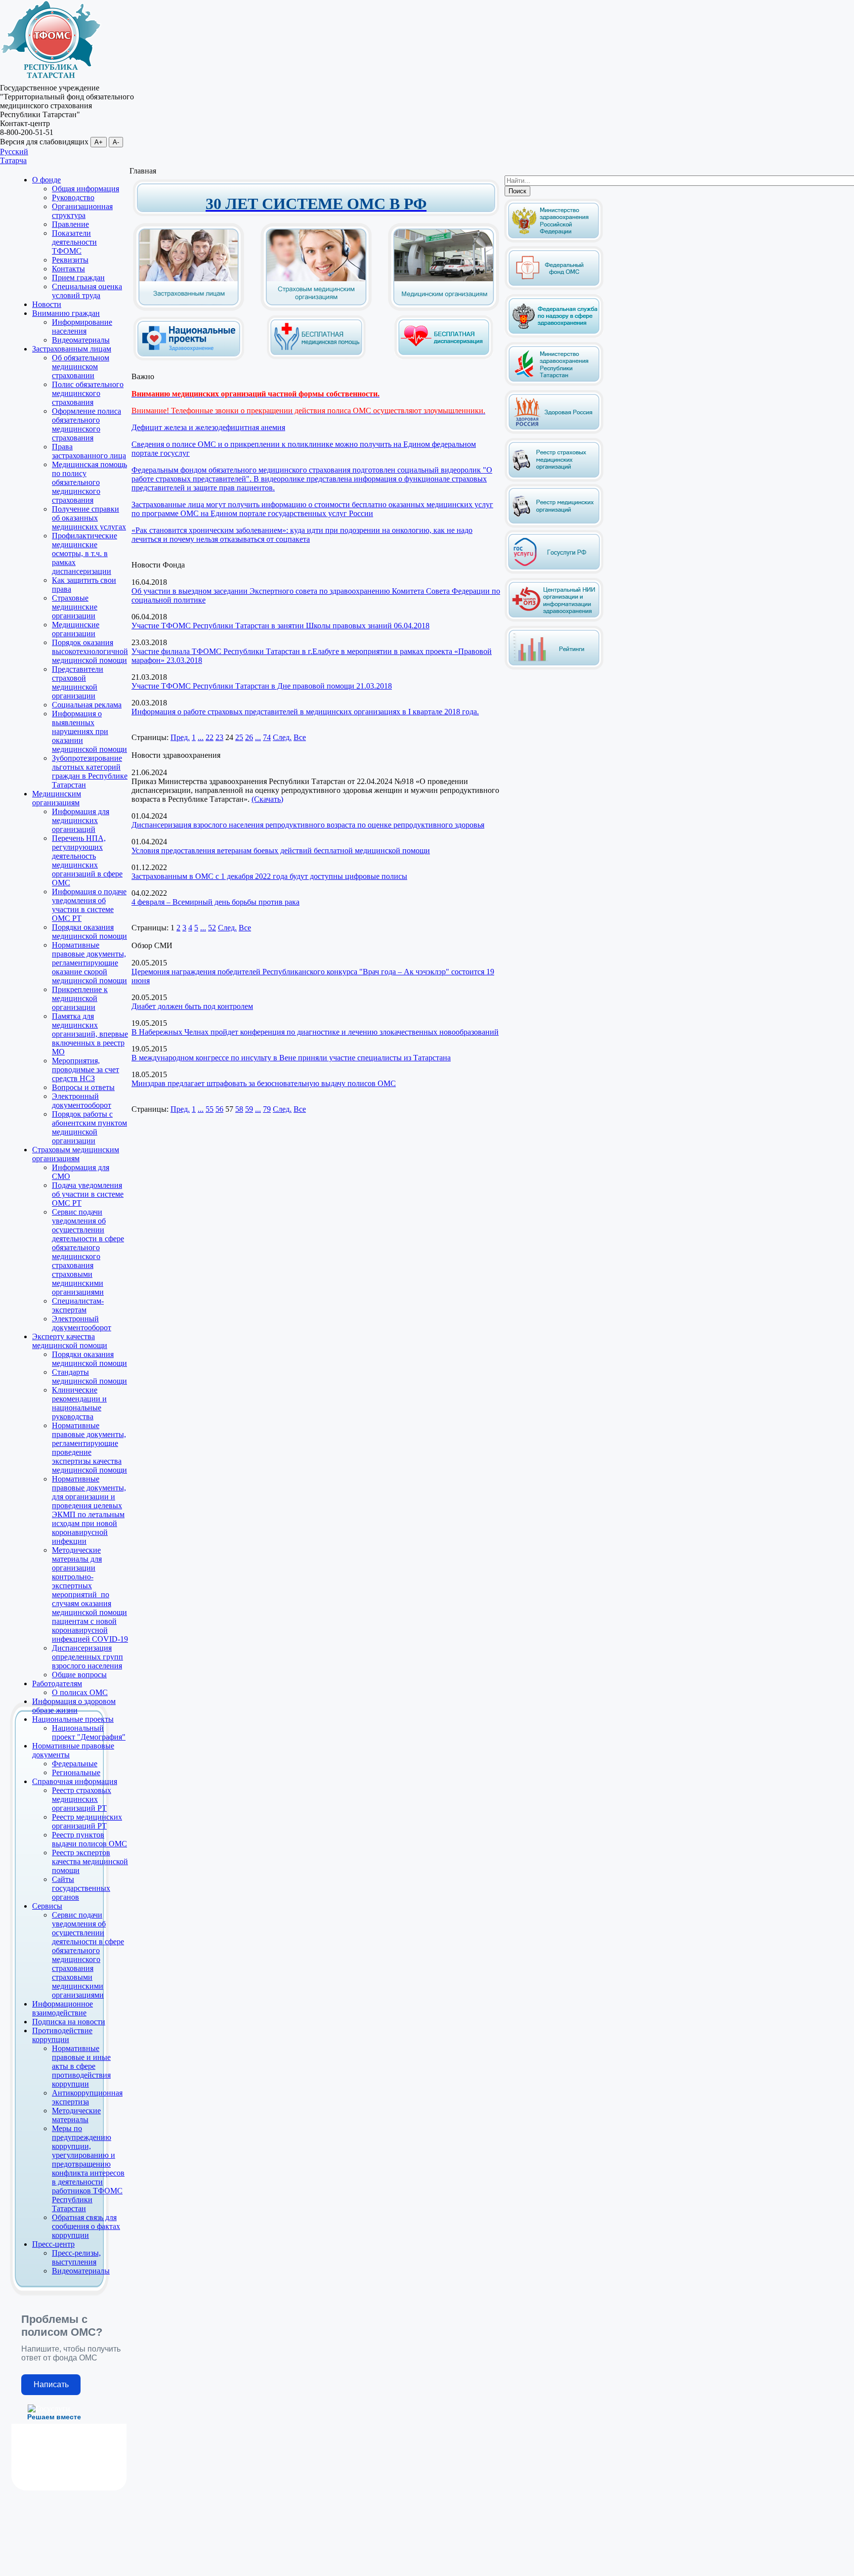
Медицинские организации (76, 629)
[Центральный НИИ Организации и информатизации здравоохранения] (554, 620)
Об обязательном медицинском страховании (81, 367)
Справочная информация (75, 1781)
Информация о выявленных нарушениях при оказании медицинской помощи (89, 731)
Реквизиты (70, 260)
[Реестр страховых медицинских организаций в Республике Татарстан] (554, 442)
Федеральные (75, 1764)
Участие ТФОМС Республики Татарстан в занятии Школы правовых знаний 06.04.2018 (280, 626)
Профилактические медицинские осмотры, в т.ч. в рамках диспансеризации (85, 553)
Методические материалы (76, 2115)
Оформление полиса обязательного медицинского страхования (86, 424)
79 (267, 1109)
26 (249, 737)
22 (210, 737)
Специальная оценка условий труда (87, 291)
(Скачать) (267, 799)
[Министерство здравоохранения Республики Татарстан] (554, 384)
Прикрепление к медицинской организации (80, 998)
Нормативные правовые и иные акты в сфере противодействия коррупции (81, 2066)
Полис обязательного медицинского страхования (88, 393)
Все (300, 737)
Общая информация (85, 189)
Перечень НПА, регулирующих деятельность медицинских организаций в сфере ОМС (87, 860)
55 (210, 1109)
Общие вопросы (79, 1675)
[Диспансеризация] (444, 357)
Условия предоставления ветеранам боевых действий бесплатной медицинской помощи (281, 851)
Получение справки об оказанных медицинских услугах (89, 518)
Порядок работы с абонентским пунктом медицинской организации (89, 1127)
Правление (70, 224)
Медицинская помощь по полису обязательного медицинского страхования (89, 482)
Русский (14, 152)
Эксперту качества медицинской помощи (70, 1341)
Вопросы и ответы (83, 1087)
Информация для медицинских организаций (81, 820)
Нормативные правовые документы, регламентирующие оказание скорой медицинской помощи (89, 963)
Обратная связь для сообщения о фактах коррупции (86, 2226)
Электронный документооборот (82, 1101)
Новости (47, 304)
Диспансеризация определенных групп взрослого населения (87, 1657)
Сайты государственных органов (81, 1888)
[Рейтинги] (554, 668)
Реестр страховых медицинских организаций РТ (82, 1799)
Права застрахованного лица (89, 451)
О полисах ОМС (80, 1692)
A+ (99, 142)
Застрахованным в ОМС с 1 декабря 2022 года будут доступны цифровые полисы (269, 876)
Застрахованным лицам (72, 349)
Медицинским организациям (57, 798)
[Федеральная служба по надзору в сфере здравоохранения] (554, 336)
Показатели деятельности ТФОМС (74, 242)
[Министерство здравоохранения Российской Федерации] (554, 240)
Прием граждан (78, 278)
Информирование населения (82, 327)
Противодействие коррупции (62, 2035)
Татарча (13, 160)
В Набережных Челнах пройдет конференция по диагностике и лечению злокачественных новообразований (315, 1032)
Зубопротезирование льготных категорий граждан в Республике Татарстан (90, 771)
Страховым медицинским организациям (76, 1154)
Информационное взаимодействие (63, 2008)
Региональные (76, 1772)
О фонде (46, 180)
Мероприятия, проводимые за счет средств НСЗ (85, 1070)
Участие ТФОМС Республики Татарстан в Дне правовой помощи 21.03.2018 (262, 686)
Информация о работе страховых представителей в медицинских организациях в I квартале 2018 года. (305, 712)
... (201, 737)
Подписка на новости (69, 2022)
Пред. (180, 737)
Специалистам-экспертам (78, 1305)
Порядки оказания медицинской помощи (89, 932)
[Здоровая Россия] (554, 432)
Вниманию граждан (66, 313)
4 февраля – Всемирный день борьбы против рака (215, 902)
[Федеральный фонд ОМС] (554, 288)
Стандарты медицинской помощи (89, 1376)
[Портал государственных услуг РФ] (554, 572)
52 (212, 928)
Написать (51, 2384)
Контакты (68, 269)
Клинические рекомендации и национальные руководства (79, 1403)
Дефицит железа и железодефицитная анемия (208, 427)
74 (267, 737)
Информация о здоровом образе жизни (74, 1706)
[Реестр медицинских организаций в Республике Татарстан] (554, 503)
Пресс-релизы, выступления (76, 2257)
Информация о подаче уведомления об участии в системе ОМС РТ (89, 905)
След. (282, 737)
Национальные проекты (73, 1719)
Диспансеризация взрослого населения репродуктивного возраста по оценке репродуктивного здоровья (308, 825)
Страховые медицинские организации (75, 607)
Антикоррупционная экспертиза (87, 2097)
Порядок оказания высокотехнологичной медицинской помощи (90, 651)
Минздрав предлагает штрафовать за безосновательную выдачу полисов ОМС (264, 1083)
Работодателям (57, 1683)
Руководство (73, 197)
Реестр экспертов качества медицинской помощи (90, 1861)
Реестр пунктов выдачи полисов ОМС (89, 1839)
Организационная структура (82, 211)
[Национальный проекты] (189, 353)
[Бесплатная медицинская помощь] (316, 357)
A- (116, 142)
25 (239, 737)
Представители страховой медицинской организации (78, 682)
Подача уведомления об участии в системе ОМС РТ (88, 1194)
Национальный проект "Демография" (89, 1732)
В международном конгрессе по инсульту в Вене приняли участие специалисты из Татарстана (291, 1058)
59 (249, 1109)
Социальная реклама (87, 705)
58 (239, 1109)
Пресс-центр (53, 2244)
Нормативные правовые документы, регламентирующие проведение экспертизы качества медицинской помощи (89, 1448)
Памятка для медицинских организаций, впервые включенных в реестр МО (90, 1034)
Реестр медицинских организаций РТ (87, 1821)
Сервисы (47, 1906)
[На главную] (51, 79)
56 (219, 1109)
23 (219, 737)
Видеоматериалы (81, 340)
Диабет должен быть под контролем (192, 1006)
